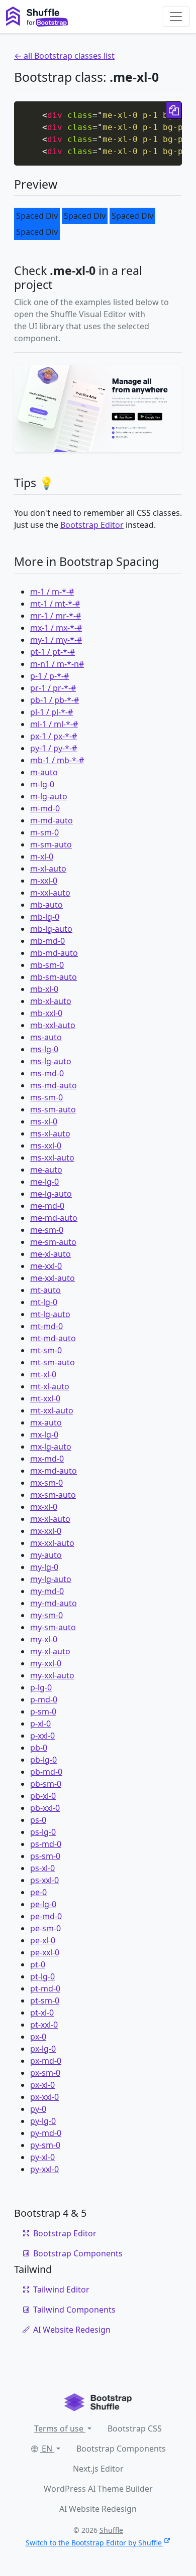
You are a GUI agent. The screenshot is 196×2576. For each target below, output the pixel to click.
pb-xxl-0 (45, 1808)
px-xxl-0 (44, 2097)
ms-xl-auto (50, 1133)
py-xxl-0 (44, 2169)
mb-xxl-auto (53, 1025)
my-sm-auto (53, 1627)
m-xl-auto (48, 869)
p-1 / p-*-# (50, 676)
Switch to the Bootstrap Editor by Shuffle (94, 2543)
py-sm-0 (45, 2145)
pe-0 (38, 1892)
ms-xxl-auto (52, 1158)
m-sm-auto (51, 844)
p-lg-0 (41, 1687)
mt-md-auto (53, 1338)
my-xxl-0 (46, 1663)
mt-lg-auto (50, 1314)
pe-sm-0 (45, 1928)
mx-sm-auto (53, 1495)
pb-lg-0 (43, 1760)
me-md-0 (47, 1206)
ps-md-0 (46, 1844)
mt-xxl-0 (45, 1398)
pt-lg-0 (42, 1976)
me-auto (46, 1170)
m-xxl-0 (44, 881)
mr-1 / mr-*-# (56, 616)
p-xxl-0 (42, 1736)
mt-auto (45, 1290)
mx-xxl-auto (52, 1543)
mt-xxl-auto (52, 1410)
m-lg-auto (49, 796)
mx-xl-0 (44, 1507)
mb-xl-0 (44, 989)
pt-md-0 (45, 1988)
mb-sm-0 (47, 965)
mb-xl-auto (51, 1001)
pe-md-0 (46, 1916)
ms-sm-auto (53, 1109)
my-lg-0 (44, 1567)
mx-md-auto (54, 1471)
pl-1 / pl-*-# (52, 712)
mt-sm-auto (53, 1362)
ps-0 (38, 1820)
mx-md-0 (47, 1459)
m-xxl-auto (50, 893)
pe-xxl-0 (45, 1952)
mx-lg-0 (44, 1435)
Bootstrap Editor (92, 525)
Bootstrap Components (78, 2253)
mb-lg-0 (45, 917)
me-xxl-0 (46, 1266)
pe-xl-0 (43, 1940)
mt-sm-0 (46, 1350)
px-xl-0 (42, 2085)
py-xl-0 (42, 2157)
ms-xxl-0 (46, 1146)
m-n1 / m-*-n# (57, 664)
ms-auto (46, 1037)
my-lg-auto (51, 1579)
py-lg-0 (43, 2121)
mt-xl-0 (43, 1374)
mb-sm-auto (54, 977)
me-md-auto (54, 1218)
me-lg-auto (51, 1194)
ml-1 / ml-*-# (54, 724)
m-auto (44, 772)
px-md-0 (46, 2061)
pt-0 (38, 1964)
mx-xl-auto (50, 1519)
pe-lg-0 (43, 1904)
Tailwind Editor (61, 2289)
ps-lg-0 (43, 1832)
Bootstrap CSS (135, 2428)
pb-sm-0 (46, 1784)
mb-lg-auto (51, 929)
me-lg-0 (44, 1182)
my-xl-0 (44, 1639)
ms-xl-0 (44, 1121)
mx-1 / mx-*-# (56, 628)
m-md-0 (45, 808)
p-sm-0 (43, 1711)
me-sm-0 (47, 1230)
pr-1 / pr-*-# (53, 688)
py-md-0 (46, 2133)
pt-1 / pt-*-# (53, 652)
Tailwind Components (74, 2310)
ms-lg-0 (44, 1049)
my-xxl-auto (52, 1675)
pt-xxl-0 (44, 2025)
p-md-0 (44, 1699)
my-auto (46, 1555)
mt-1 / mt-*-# (55, 604)
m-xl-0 (42, 856)
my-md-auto (54, 1603)
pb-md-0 (46, 1772)
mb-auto (46, 905)
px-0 (38, 2037)
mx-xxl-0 (46, 1531)
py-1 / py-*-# (54, 748)
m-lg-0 (42, 784)
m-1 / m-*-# (52, 592)
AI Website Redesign (72, 2330)
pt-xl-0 (42, 2013)
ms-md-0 (47, 1073)
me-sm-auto (53, 1242)
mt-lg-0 (44, 1302)
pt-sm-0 (45, 2000)
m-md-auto (52, 820)
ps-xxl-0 (44, 1880)
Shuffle (111, 2530)
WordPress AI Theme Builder (98, 2489)
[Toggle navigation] (176, 17)
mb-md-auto (54, 953)
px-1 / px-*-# (54, 736)
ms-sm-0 (46, 1097)
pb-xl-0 (43, 1796)
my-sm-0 (46, 1615)
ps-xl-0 (42, 1868)
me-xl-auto (51, 1254)
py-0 (38, 2109)
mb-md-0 (47, 941)
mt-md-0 (46, 1326)
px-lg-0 (43, 2049)
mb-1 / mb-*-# (57, 760)
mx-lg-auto (51, 1447)
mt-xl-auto (50, 1386)
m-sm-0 (44, 832)
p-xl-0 (40, 1724)
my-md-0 (47, 1591)
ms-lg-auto (51, 1061)
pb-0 (39, 1748)
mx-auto (46, 1422)
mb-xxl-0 (46, 1013)
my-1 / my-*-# (56, 640)
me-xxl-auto (53, 1278)
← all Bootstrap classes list (64, 56)
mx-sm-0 (46, 1483)
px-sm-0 (45, 2073)
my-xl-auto (50, 1651)
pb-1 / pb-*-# (55, 700)
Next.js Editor (98, 2469)
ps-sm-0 (45, 1856)
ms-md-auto (54, 1085)
